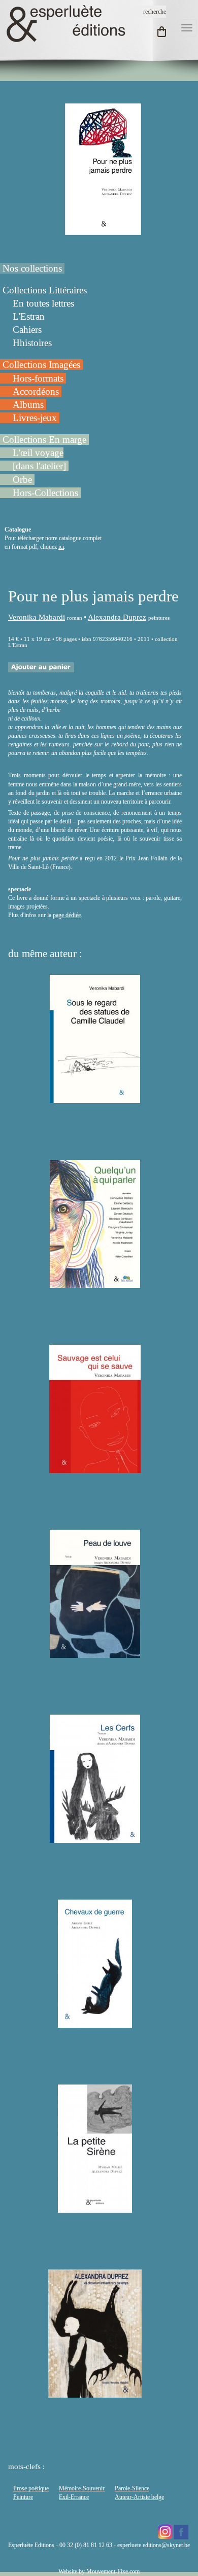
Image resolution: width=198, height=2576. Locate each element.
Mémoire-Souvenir (82, 2488)
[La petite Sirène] (95, 2208)
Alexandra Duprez (117, 617)
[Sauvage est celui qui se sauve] (95, 1468)
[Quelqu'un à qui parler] (95, 1283)
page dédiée (67, 915)
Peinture (23, 2497)
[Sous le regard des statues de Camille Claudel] (95, 1098)
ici (61, 547)
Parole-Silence (132, 2488)
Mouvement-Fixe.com (113, 2571)
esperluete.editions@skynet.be (154, 2545)
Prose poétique (31, 2488)
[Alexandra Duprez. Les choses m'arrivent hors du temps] (95, 2393)
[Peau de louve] (95, 1653)
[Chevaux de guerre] (95, 2023)
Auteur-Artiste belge (139, 2497)
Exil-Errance (74, 2497)
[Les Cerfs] (95, 1838)
